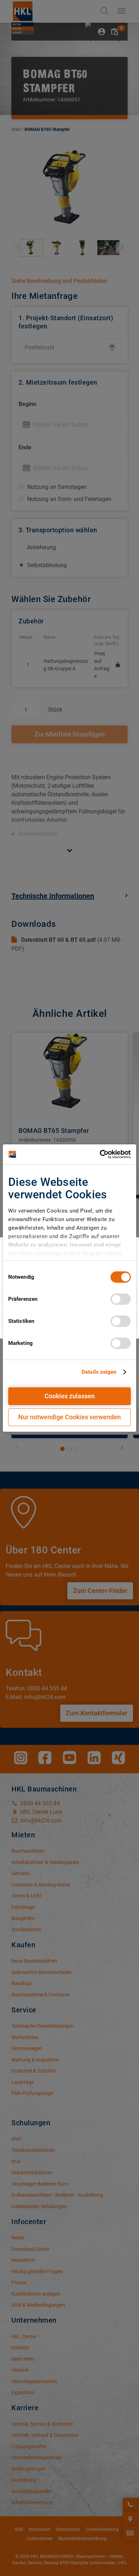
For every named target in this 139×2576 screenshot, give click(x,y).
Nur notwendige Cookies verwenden (69, 1417)
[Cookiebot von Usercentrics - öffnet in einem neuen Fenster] (100, 1154)
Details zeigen (99, 1372)
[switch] (121, 1299)
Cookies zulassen (70, 1396)
